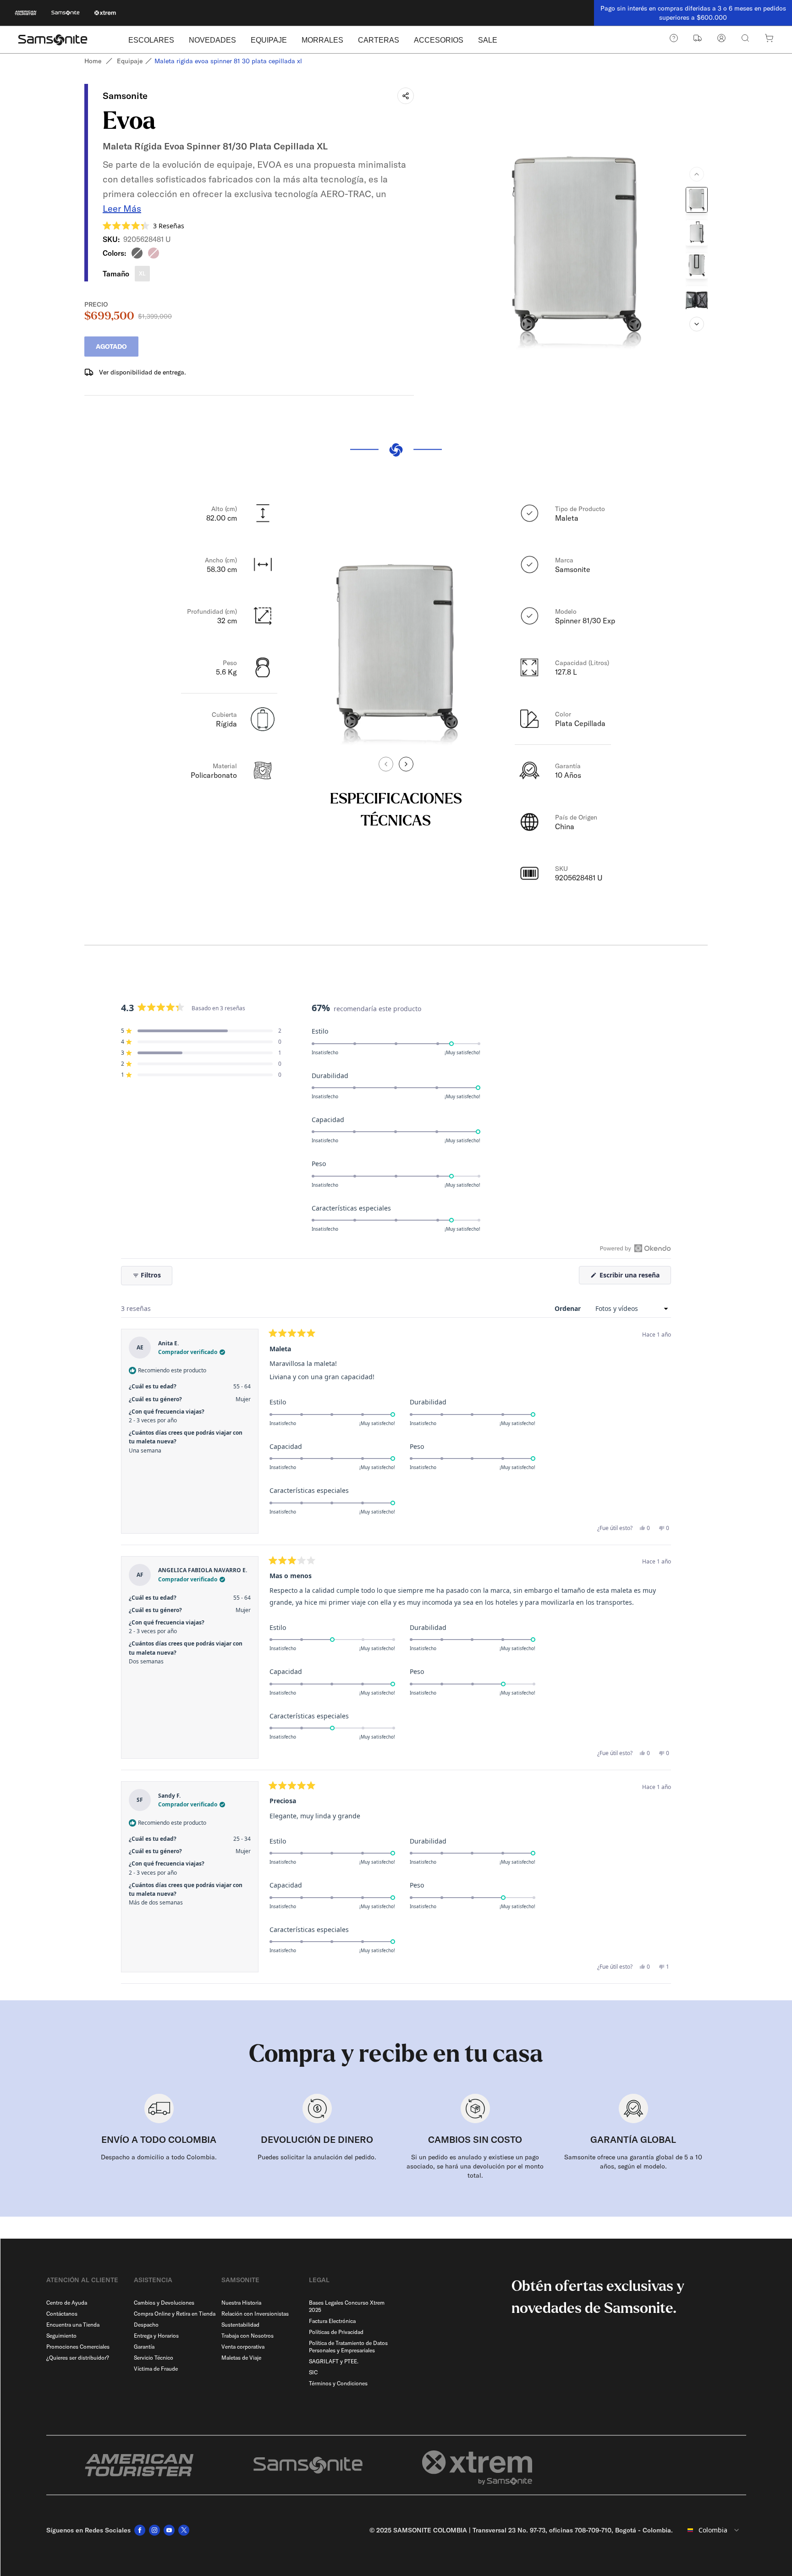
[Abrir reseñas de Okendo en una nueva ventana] (635, 1248)
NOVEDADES (212, 40)
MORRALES (322, 40)
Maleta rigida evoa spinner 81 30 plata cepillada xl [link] (228, 61)
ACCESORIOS (439, 40)
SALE (488, 40)
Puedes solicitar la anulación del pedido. (317, 2157)
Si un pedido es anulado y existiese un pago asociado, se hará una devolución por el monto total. (475, 2166)
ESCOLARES (151, 40)
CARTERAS (379, 40)
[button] (143, 226)
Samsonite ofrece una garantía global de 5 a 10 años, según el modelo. (633, 2162)
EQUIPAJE (269, 40)
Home (93, 61)
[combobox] (713, 2530)
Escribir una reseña (634, 1277)
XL (142, 273)
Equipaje (130, 61)
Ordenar (569, 1308)
